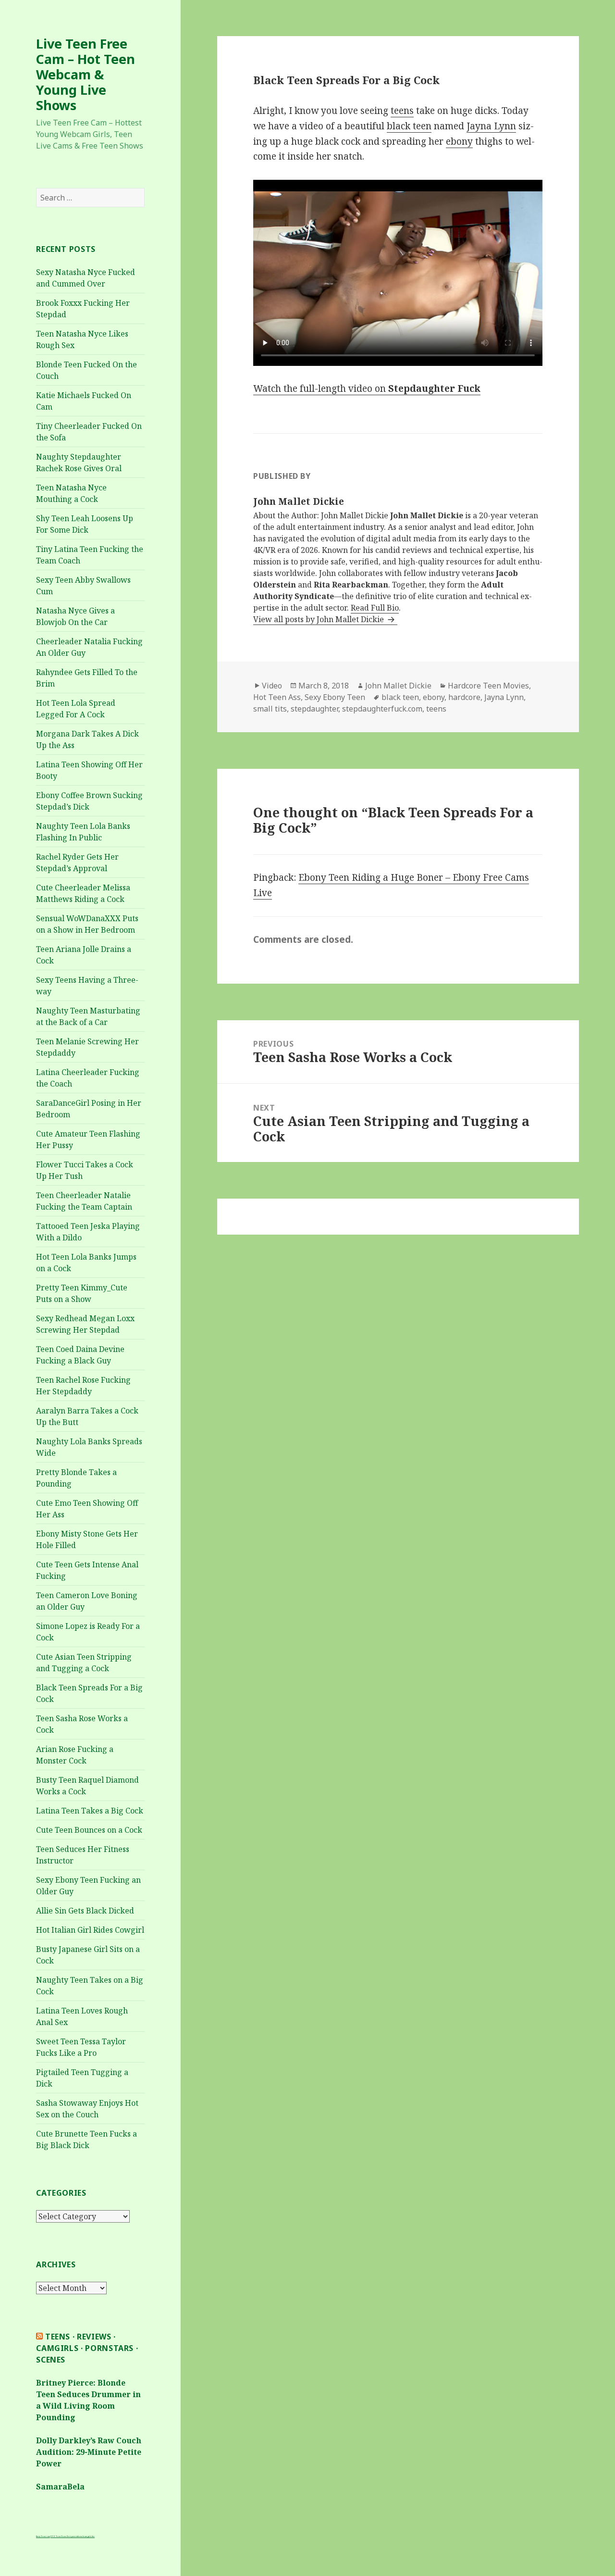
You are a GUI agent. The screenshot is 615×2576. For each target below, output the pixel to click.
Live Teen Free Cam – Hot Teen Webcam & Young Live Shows (86, 74)
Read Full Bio (375, 608)
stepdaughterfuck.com (382, 709)
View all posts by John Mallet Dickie (320, 619)
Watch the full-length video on (367, 388)
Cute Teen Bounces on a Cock (89, 1830)
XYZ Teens (56, 2536)
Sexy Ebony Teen (335, 697)
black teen (409, 126)
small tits (270, 709)
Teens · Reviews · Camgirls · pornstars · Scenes (87, 2348)
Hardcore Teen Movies (488, 686)
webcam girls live (87, 2536)
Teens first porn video (71, 2536)
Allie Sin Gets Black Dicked (85, 1911)
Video (272, 686)
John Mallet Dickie (398, 686)
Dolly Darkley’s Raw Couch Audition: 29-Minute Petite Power (89, 2452)
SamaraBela (60, 2487)
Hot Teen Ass (277, 697)
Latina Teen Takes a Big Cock (90, 1811)
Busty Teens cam (43, 2536)
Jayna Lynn (491, 126)
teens (402, 111)
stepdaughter (314, 709)
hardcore (464, 697)
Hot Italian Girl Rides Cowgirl (90, 1930)
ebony (459, 141)
